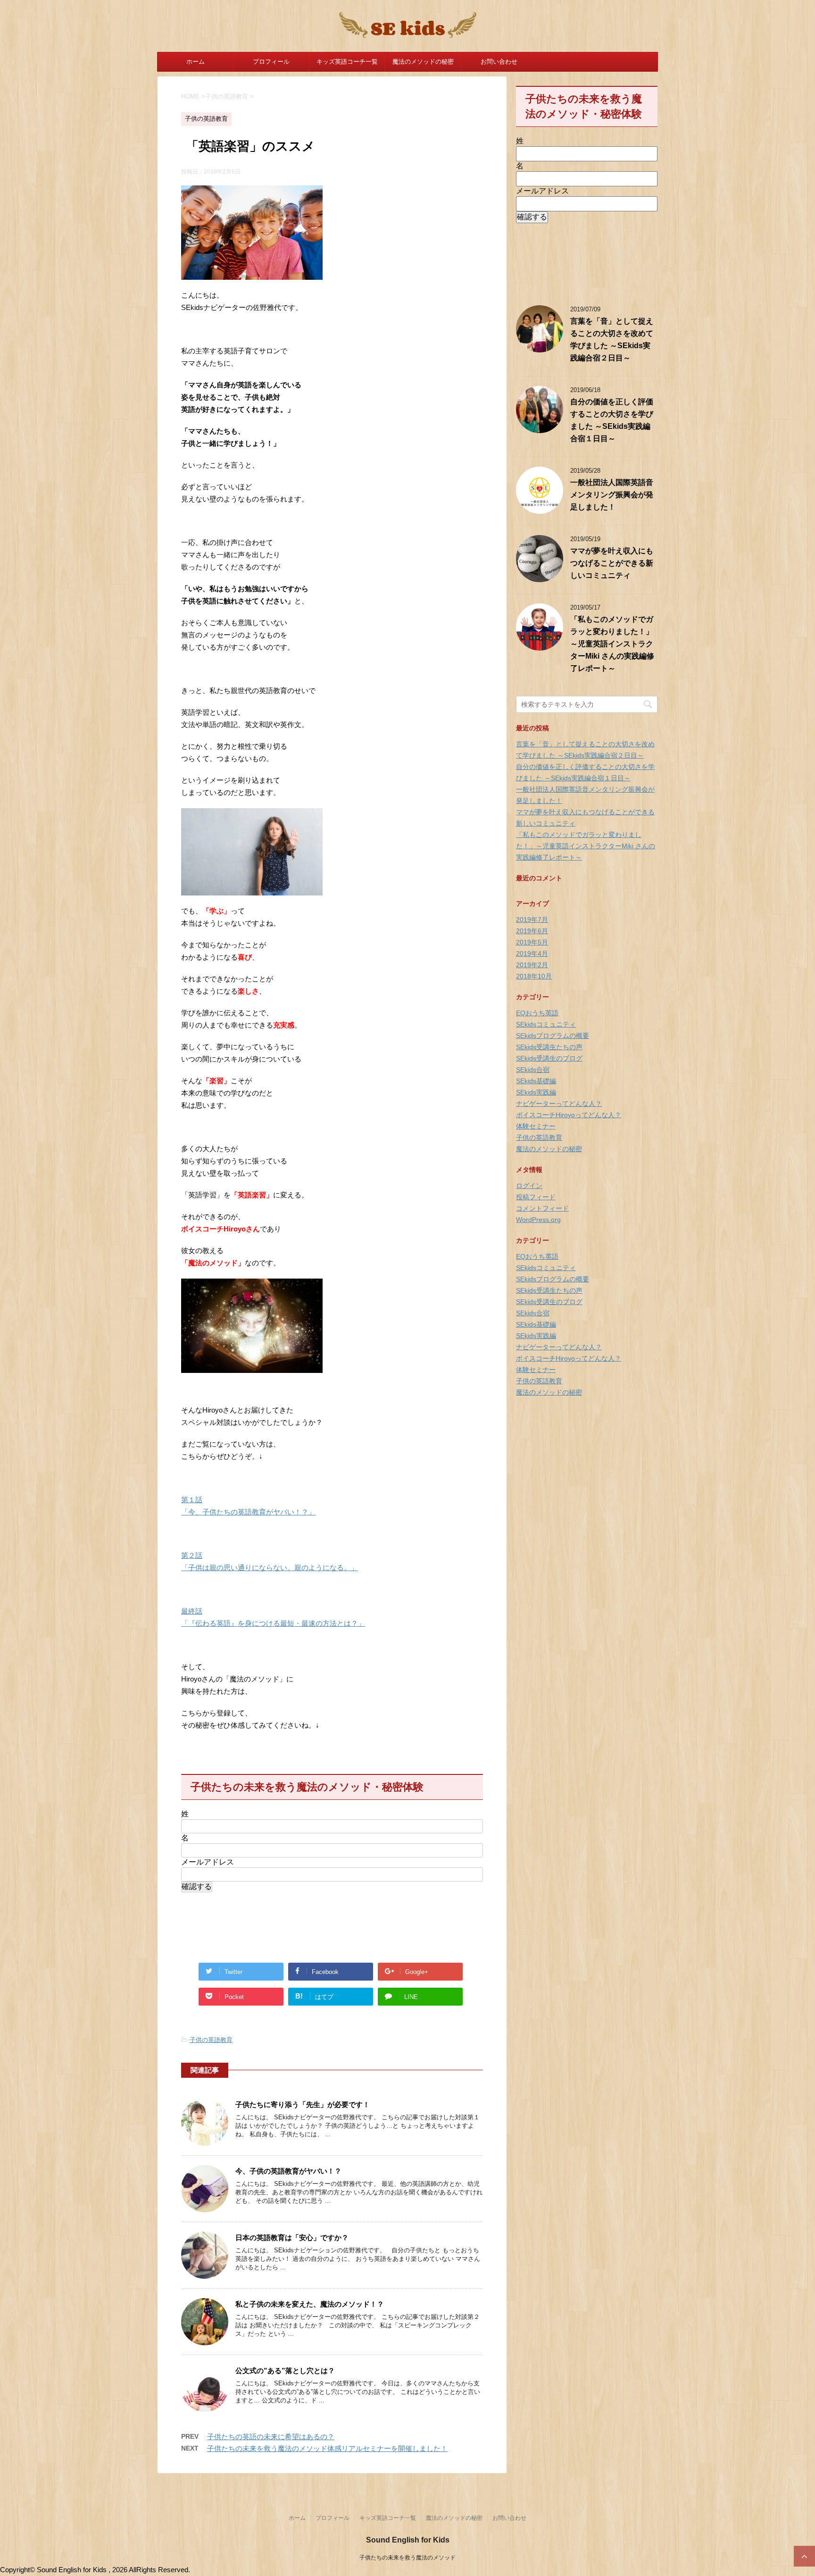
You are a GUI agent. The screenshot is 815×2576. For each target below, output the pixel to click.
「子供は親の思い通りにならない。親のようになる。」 (270, 1568)
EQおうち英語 (537, 1013)
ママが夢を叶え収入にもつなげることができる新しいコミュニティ (612, 563)
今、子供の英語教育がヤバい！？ (288, 2171)
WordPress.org (538, 1220)
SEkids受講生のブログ (549, 1058)
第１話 (192, 1500)
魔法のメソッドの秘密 (423, 62)
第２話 (192, 1555)
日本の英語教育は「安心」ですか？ (292, 2237)
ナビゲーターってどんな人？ (559, 1104)
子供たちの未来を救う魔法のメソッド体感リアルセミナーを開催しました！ (327, 2448)
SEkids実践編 (536, 1092)
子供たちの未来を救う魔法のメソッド (407, 2558)
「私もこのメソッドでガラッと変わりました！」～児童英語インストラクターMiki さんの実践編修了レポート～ (612, 644)
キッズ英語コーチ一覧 (347, 62)
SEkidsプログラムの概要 (553, 1036)
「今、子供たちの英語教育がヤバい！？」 (248, 1512)
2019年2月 (532, 965)
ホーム (195, 62)
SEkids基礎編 (536, 1081)
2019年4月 (532, 953)
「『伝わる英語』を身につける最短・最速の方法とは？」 (273, 1623)
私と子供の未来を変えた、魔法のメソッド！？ (310, 2304)
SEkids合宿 (533, 1070)
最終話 (192, 1611)
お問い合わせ (499, 62)
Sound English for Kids (408, 2540)
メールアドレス (208, 1862)
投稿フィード (536, 1197)
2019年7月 (532, 920)
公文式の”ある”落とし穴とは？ (285, 2371)
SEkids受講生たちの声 (549, 1047)
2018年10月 (534, 976)
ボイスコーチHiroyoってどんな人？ (569, 1115)
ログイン (529, 1186)
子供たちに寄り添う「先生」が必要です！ (303, 2104)
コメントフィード (542, 1208)
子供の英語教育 (211, 2040)
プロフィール (271, 62)
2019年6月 (532, 931)
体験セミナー (536, 1126)
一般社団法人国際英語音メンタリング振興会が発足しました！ (612, 495)
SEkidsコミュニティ (546, 1024)
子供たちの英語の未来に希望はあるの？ (271, 2437)
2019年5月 (532, 942)
